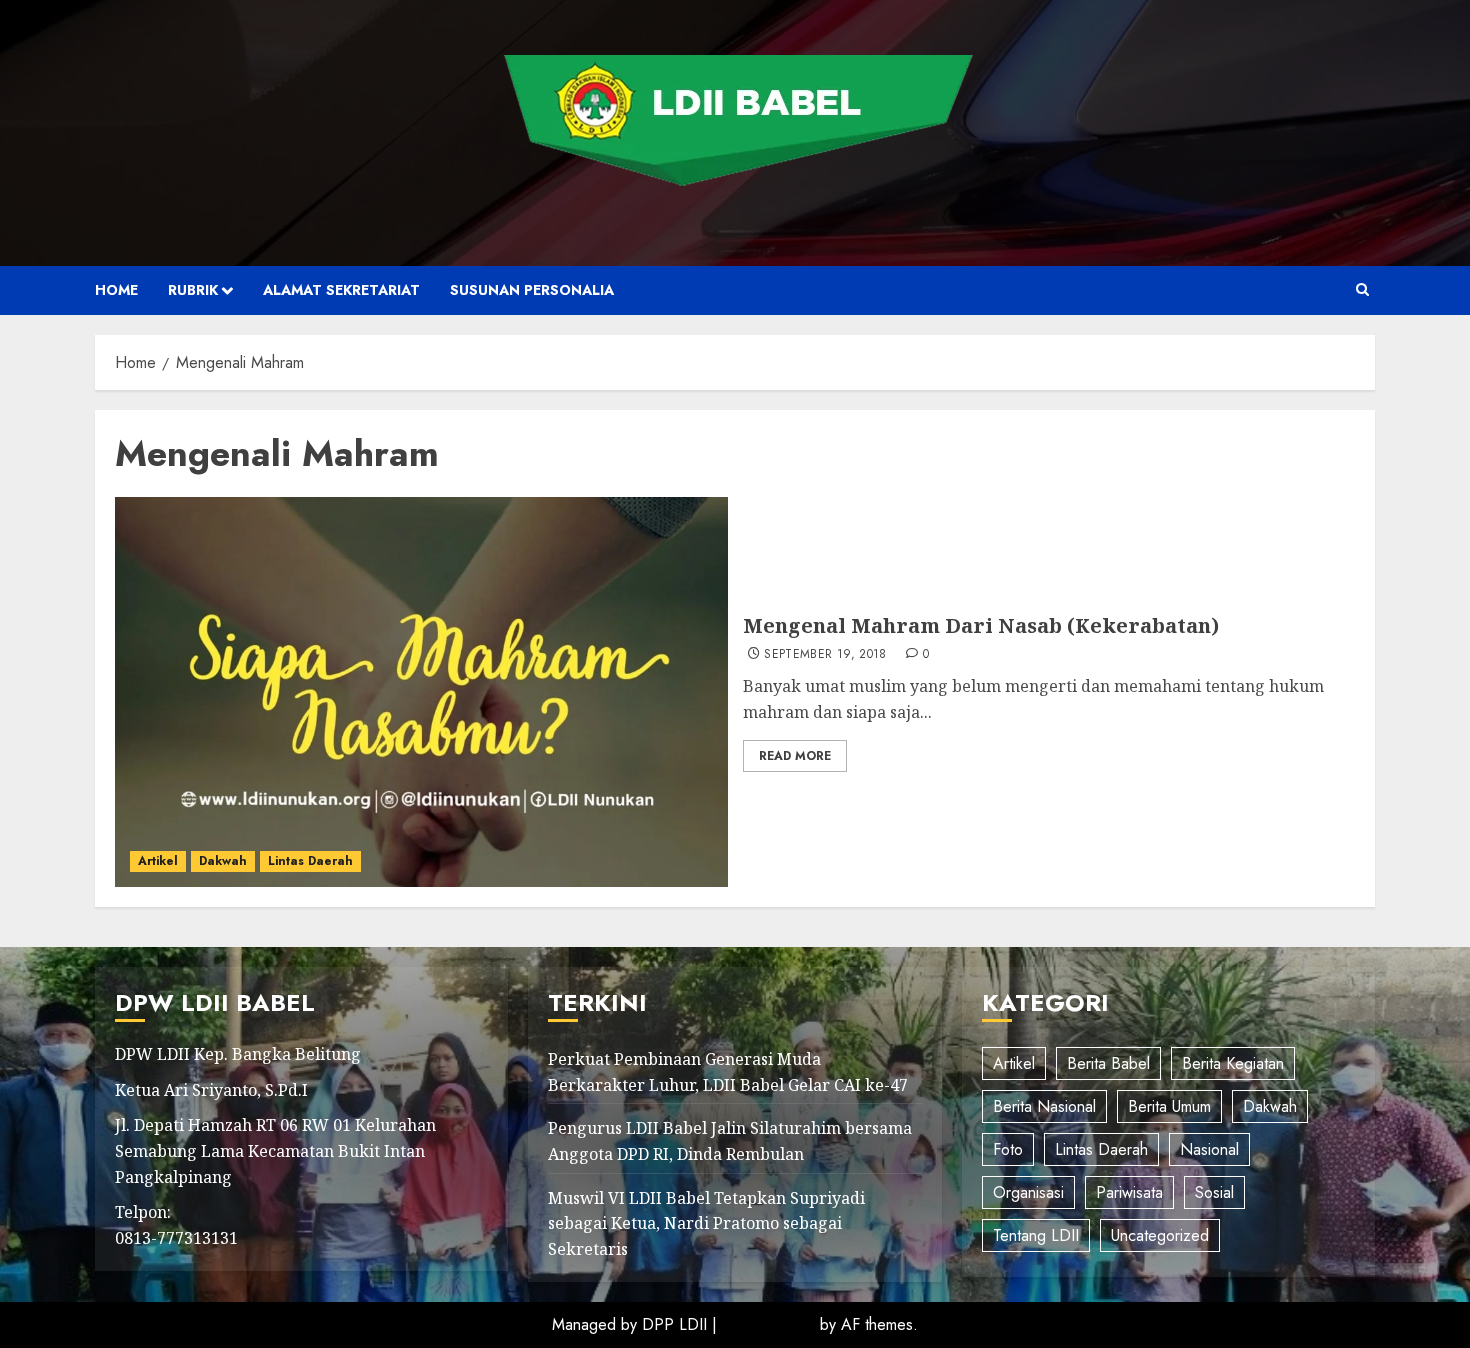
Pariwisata (1129, 1192)
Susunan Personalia (532, 290)
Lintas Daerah (310, 861)
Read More (795, 756)
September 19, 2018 (825, 655)
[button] (1362, 290)
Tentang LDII (1036, 1235)
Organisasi (1028, 1192)
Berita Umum (1169, 1106)
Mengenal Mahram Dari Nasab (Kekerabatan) (981, 625)
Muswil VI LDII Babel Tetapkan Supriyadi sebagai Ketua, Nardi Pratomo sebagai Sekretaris (706, 1223)
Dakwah (223, 861)
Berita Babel (1108, 1063)
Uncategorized (1160, 1235)
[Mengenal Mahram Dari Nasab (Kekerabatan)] (421, 692)
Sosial (1214, 1192)
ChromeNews (768, 1324)
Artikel (158, 861)
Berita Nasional (1044, 1106)
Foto (1008, 1149)
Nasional (1209, 1149)
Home (116, 290)
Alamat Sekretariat (341, 290)
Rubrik (193, 290)
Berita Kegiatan (1233, 1063)
